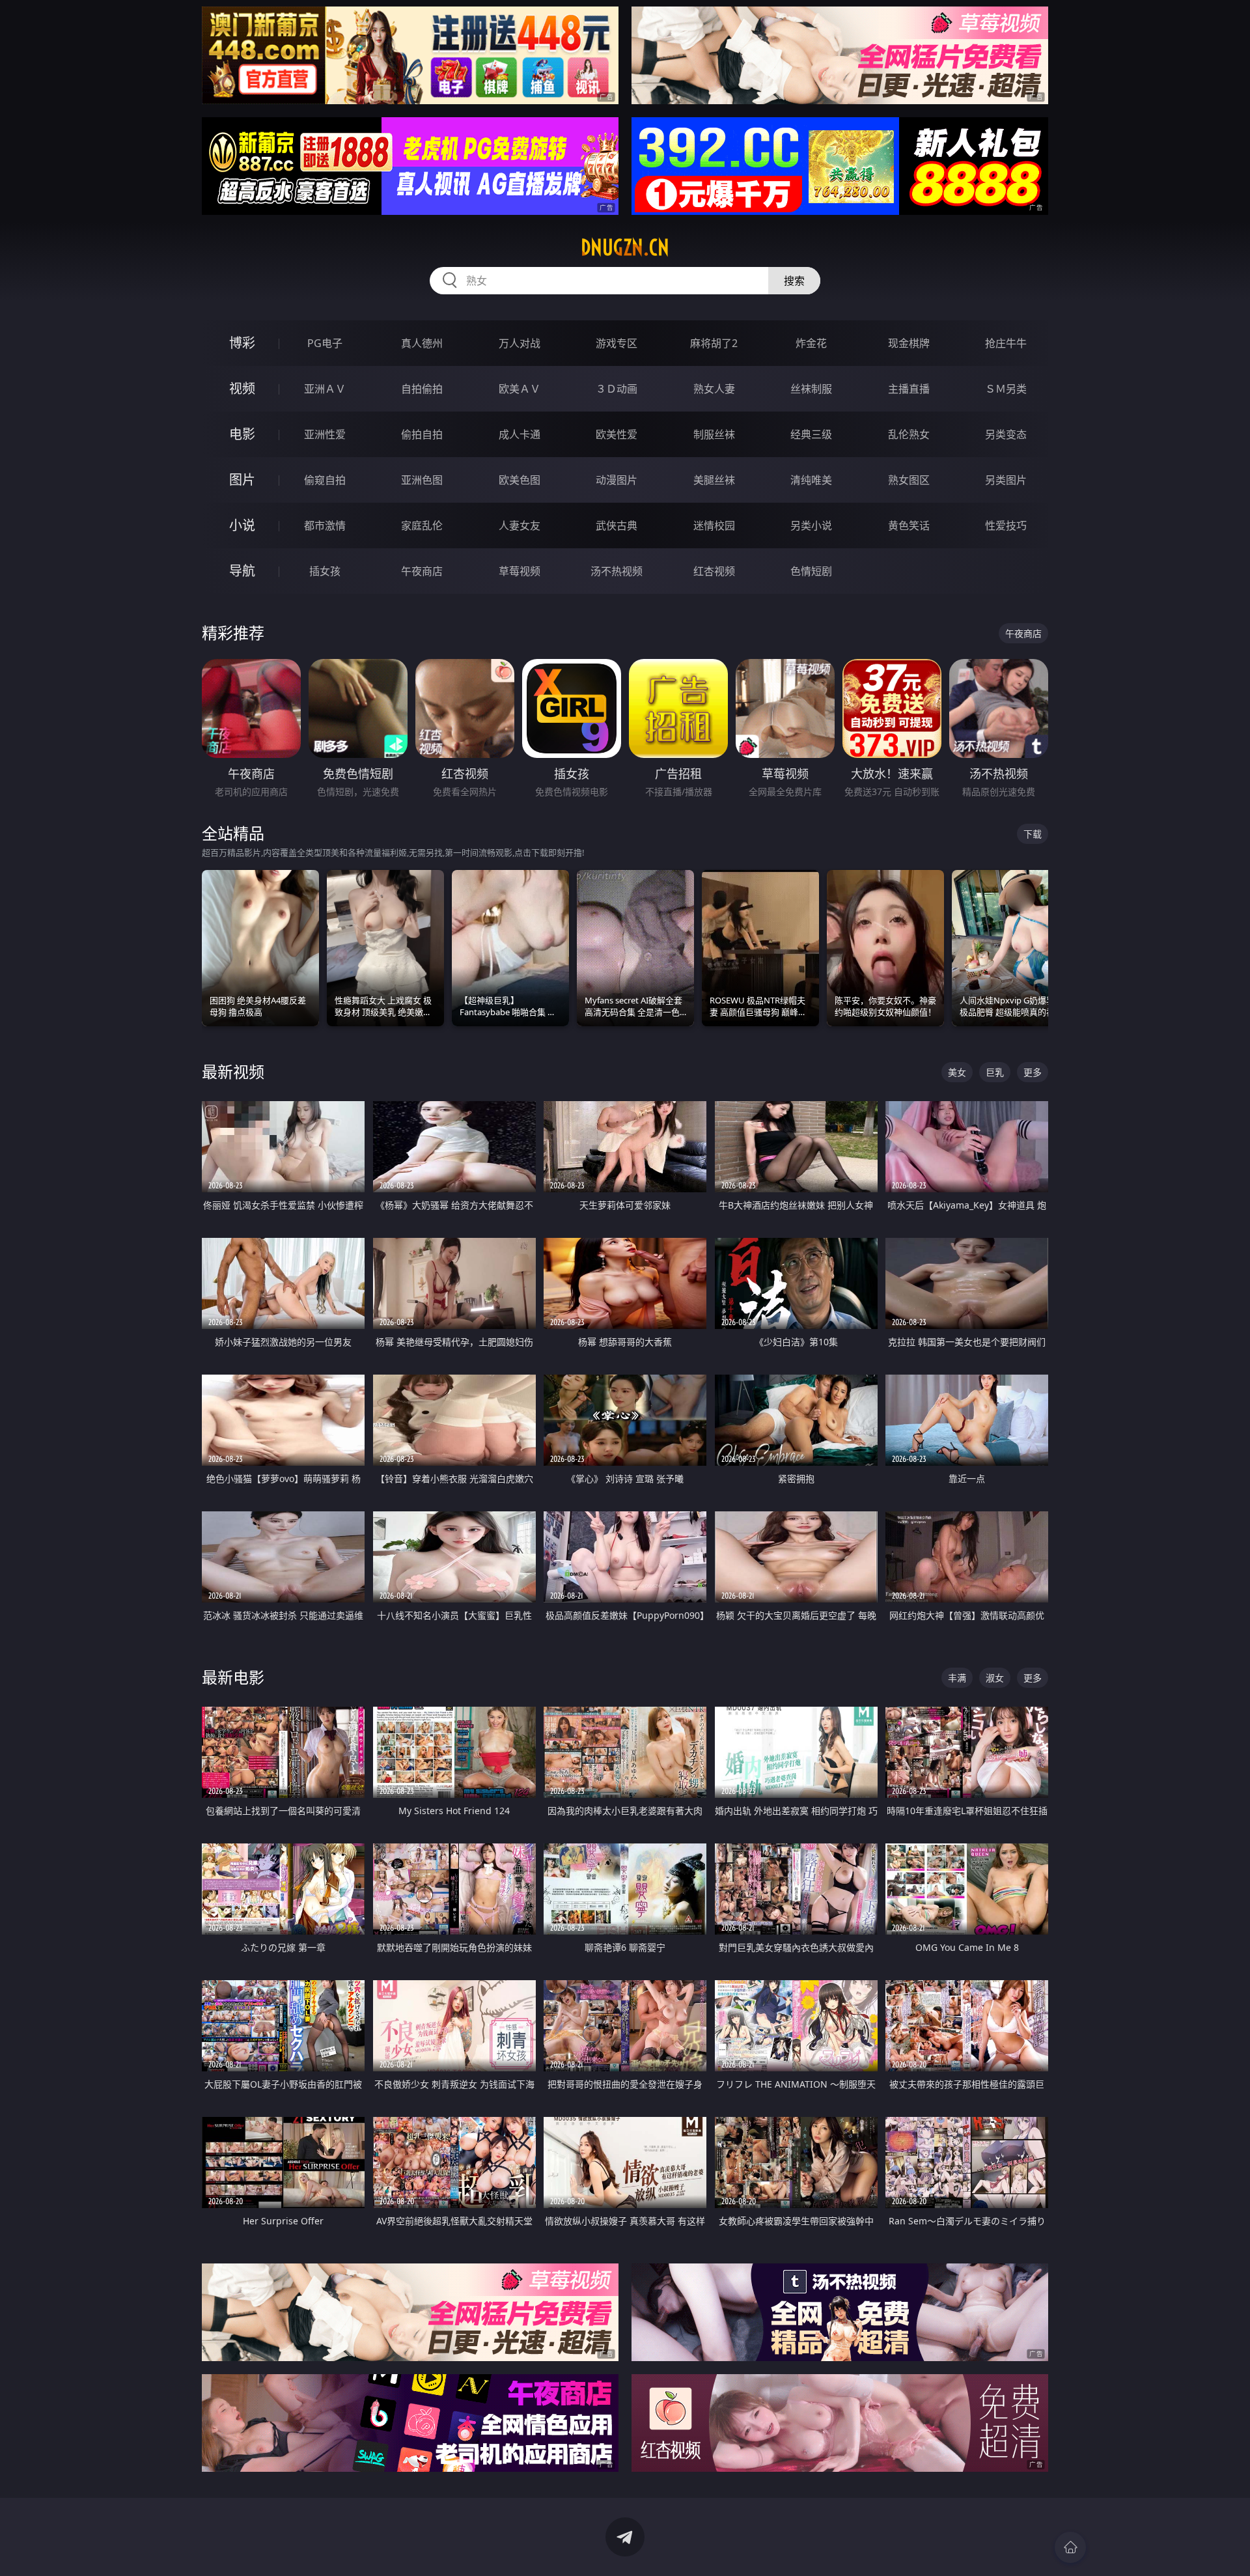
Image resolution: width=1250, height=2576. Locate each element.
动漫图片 (617, 480)
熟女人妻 (714, 389)
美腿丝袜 (714, 480)
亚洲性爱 (325, 434)
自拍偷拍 (422, 389)
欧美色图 (520, 480)
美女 (957, 1072)
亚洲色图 (422, 480)
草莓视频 (520, 571)
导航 (242, 571)
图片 (242, 480)
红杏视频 (714, 571)
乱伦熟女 (909, 434)
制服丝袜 (714, 434)
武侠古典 (617, 525)
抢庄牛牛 (1006, 343)
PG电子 (325, 343)
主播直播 (909, 389)
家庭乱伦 (422, 525)
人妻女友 (520, 525)
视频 (242, 388)
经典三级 (811, 434)
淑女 (995, 1678)
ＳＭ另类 (1006, 389)
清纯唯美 (811, 480)
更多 (1033, 1072)
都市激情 (325, 525)
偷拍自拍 (422, 434)
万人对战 (520, 343)
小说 (242, 525)
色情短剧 (811, 571)
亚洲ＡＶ (325, 389)
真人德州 (422, 343)
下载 (1033, 834)
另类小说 (811, 525)
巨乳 (995, 1072)
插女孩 (325, 571)
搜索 (794, 281)
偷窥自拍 (325, 480)
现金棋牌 (909, 343)
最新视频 (233, 1071)
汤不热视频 (617, 571)
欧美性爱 (617, 434)
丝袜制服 (811, 389)
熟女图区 (909, 480)
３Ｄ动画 (617, 389)
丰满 (957, 1678)
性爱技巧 (1006, 525)
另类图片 (1006, 480)
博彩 (242, 343)
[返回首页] (1070, 2547)
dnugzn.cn (625, 247)
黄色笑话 (909, 525)
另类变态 (1006, 434)
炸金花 (811, 343)
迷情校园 (714, 525)
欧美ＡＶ (520, 389)
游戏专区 (617, 343)
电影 (242, 434)
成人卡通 (520, 434)
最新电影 (233, 1677)
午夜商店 (422, 571)
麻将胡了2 (714, 343)
